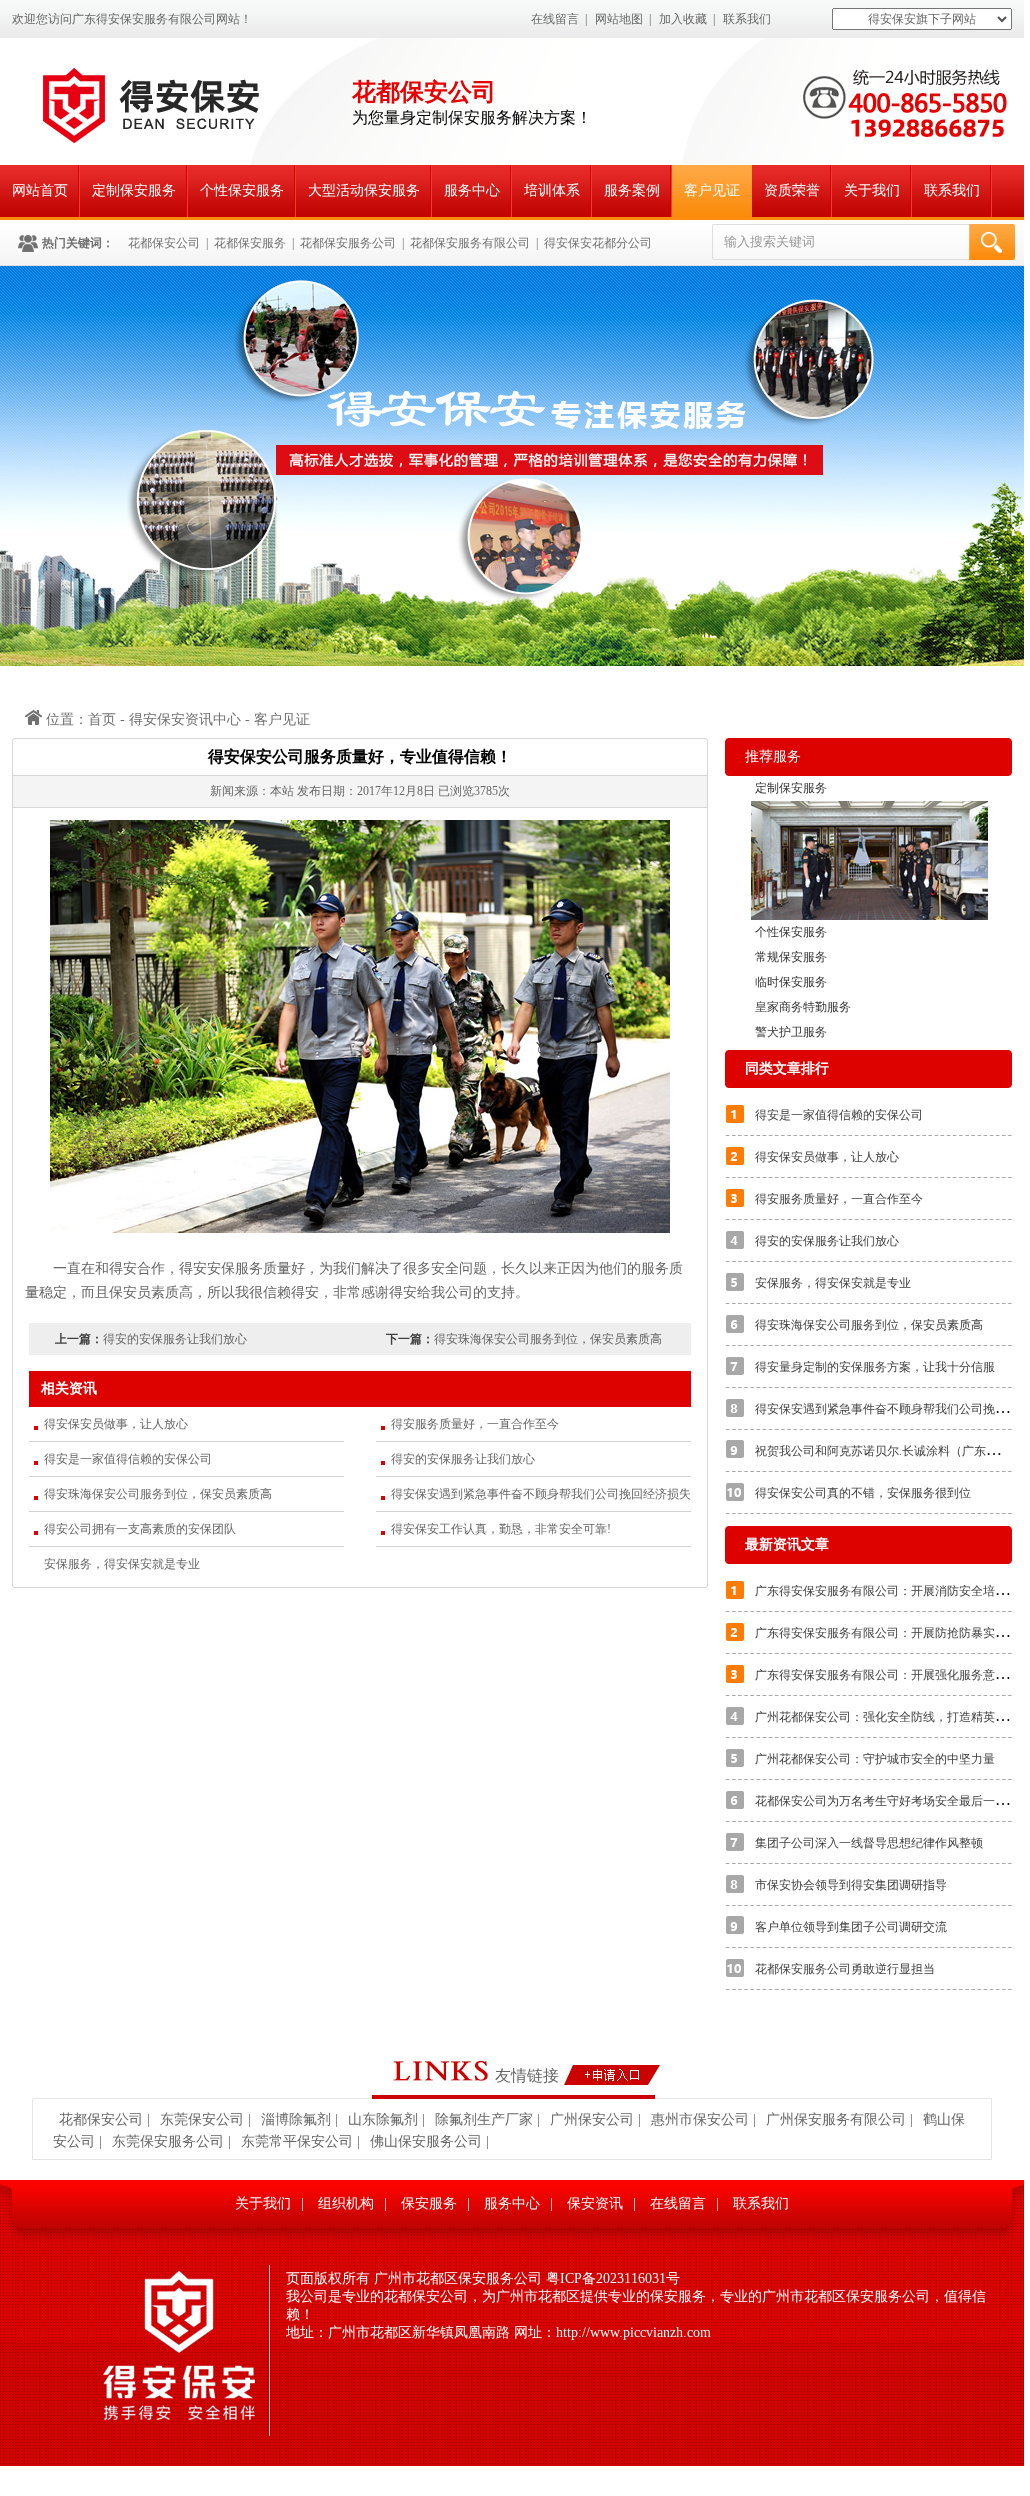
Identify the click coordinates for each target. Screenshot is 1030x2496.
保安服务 (429, 2203)
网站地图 (619, 19)
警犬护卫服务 (791, 1032)
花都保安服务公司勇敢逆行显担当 (845, 1969)
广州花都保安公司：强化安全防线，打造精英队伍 (887, 1717)
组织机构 (346, 2203)
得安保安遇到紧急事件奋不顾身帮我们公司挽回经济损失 (541, 1494)
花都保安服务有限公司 (470, 243)
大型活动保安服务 (364, 190)
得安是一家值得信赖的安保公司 (128, 1459)
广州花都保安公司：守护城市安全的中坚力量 (875, 1759)
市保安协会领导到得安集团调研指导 (851, 1885)
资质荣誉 (792, 190)
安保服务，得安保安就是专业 (122, 1564)
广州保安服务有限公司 (836, 2119)
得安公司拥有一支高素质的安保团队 (140, 1529)
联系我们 (747, 19)
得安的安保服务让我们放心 (175, 1339)
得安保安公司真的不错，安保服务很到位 (863, 1493)
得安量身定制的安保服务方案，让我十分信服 (875, 1367)
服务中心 (472, 190)
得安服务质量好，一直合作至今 (475, 1424)
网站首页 (40, 190)
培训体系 (552, 190)
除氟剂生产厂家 (484, 2119)
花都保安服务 (250, 243)
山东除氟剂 (383, 2119)
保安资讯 (595, 2203)
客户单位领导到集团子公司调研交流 (851, 1927)
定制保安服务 (134, 190)
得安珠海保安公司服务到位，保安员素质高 (548, 1339)
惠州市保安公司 (700, 2119)
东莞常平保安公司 (297, 2141)
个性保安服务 (242, 190)
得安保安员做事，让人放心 (116, 1424)
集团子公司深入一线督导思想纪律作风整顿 (869, 1843)
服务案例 (632, 190)
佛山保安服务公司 (426, 2141)
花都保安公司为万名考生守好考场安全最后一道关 (887, 1801)
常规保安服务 (791, 957)
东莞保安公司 (202, 2119)
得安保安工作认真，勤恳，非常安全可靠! (501, 1529)
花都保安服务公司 (348, 243)
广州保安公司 (592, 2119)
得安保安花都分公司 (598, 243)
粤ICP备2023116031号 (613, 2278)
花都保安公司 (164, 243)
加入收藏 (683, 19)
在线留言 (555, 19)
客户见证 (712, 190)
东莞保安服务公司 (168, 2141)
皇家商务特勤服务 (803, 1007)
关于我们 (872, 190)
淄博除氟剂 (296, 2119)
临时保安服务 (791, 982)
